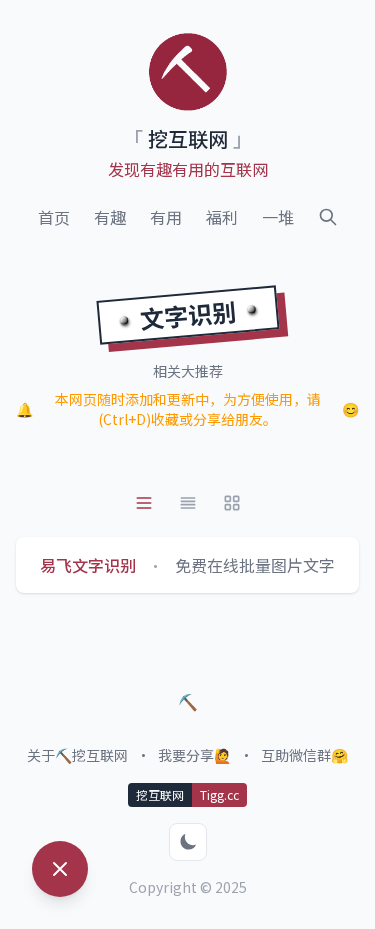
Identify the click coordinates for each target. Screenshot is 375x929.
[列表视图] (144, 503)
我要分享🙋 (194, 755)
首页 (54, 217)
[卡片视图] (188, 503)
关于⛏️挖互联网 (77, 755)
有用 (166, 217)
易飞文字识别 (88, 565)
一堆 (278, 217)
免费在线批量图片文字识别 (271, 565)
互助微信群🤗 (304, 755)
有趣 (110, 217)
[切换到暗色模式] (188, 842)
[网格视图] (232, 503)
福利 (222, 217)
